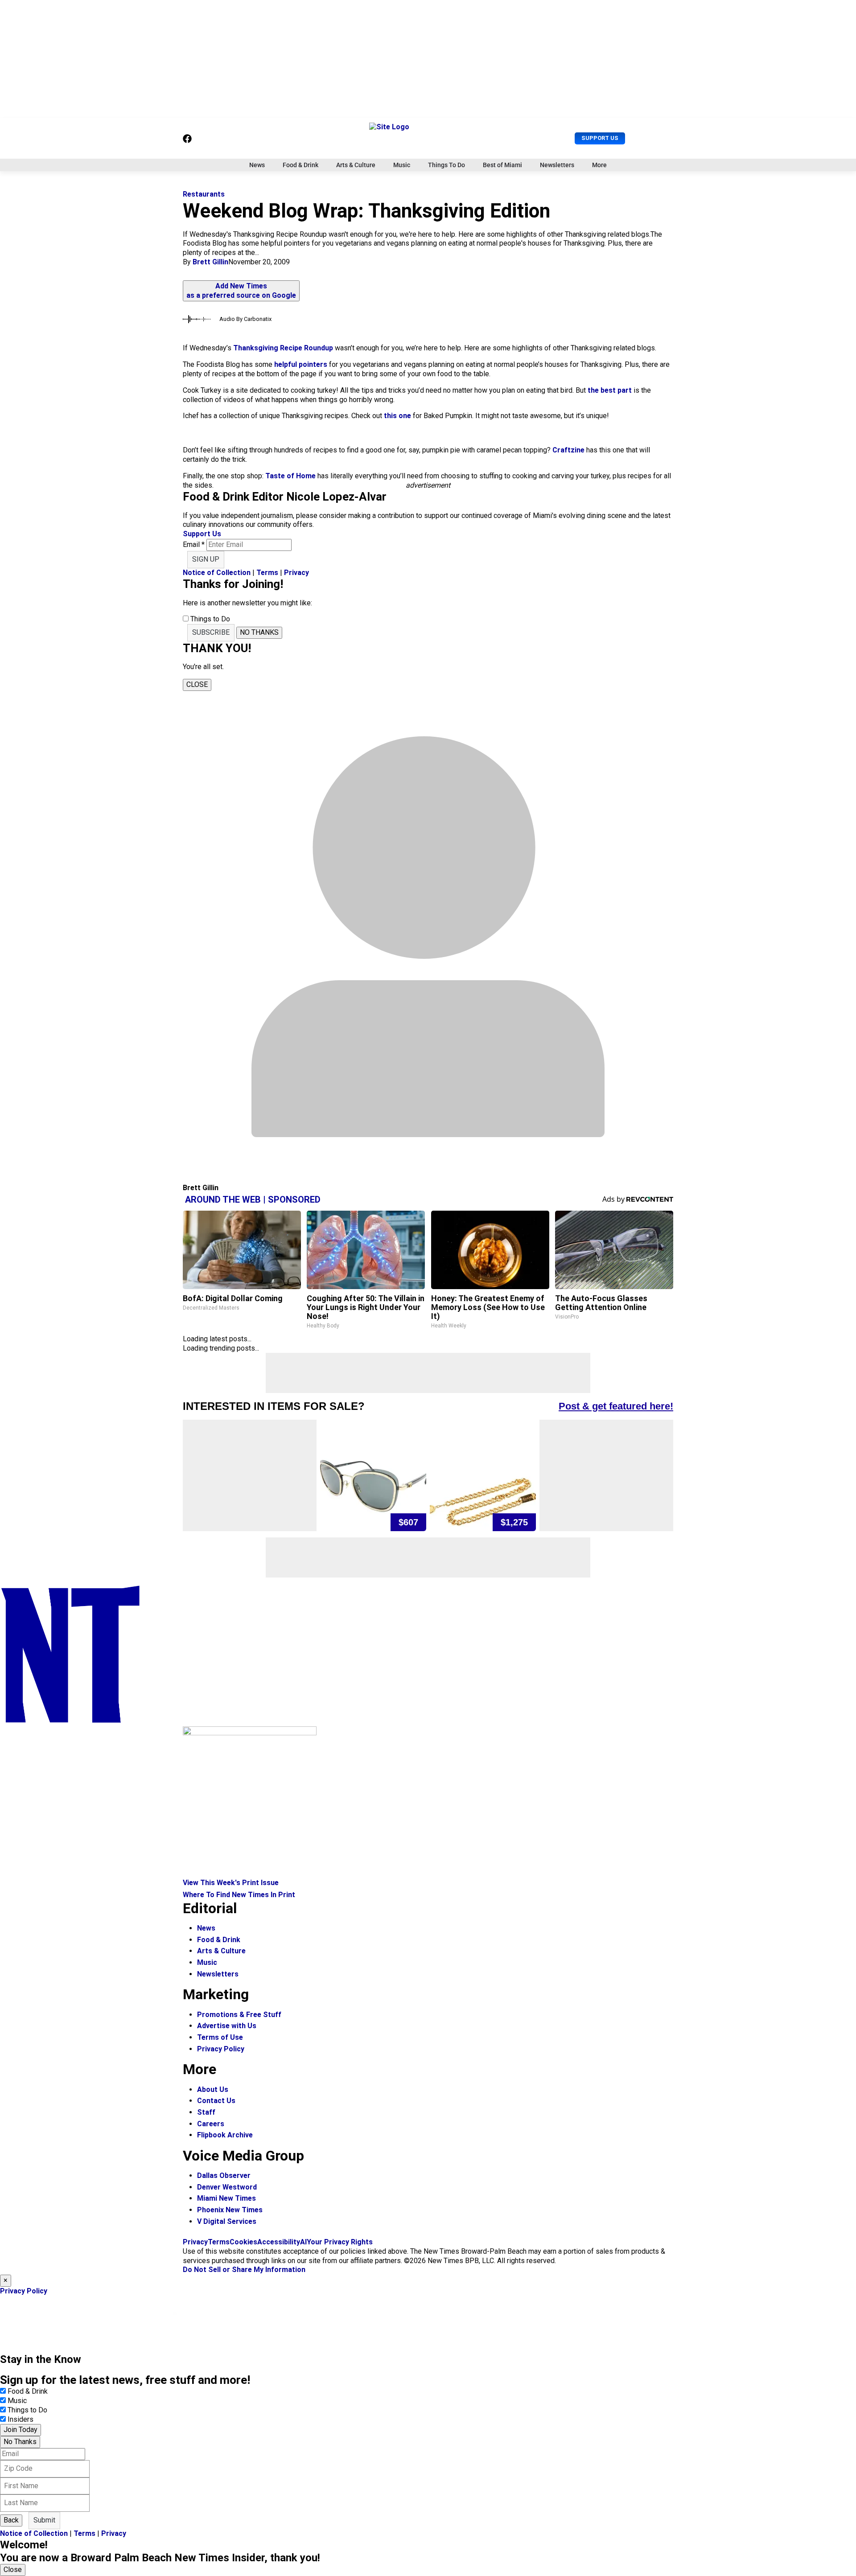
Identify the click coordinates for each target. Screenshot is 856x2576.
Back (11, 2520)
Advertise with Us (227, 2026)
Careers (211, 2124)
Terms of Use (220, 2037)
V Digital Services (227, 2221)
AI (303, 2242)
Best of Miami (502, 165)
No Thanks (20, 2442)
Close (13, 2570)
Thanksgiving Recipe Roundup (283, 348)
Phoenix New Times (230, 2210)
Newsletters (557, 165)
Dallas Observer (224, 2175)
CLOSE (197, 684)
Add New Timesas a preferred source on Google (241, 291)
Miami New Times (226, 2198)
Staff (206, 2112)
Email (194, 544)
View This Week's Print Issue (231, 1883)
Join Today (21, 2430)
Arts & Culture (356, 165)
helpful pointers (301, 364)
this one (397, 416)
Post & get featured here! (616, 1406)
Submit (44, 2520)
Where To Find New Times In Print (239, 1895)
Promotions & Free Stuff (239, 2015)
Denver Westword (227, 2187)
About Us (213, 2089)
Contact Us (216, 2101)
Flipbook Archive (225, 2135)
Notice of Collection (217, 573)
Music (402, 165)
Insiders (21, 2419)
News (257, 165)
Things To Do (447, 165)
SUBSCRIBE (211, 632)
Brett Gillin (210, 262)
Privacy (296, 573)
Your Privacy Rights (340, 2242)
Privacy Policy (221, 2049)
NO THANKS (259, 632)
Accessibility (279, 2242)
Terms (267, 573)
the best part (610, 390)
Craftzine (568, 450)
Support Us (600, 138)
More (599, 165)
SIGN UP (206, 559)
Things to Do (27, 2410)
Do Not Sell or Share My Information (244, 2270)
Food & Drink (300, 165)
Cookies (243, 2242)
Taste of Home (290, 476)
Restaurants (204, 194)
